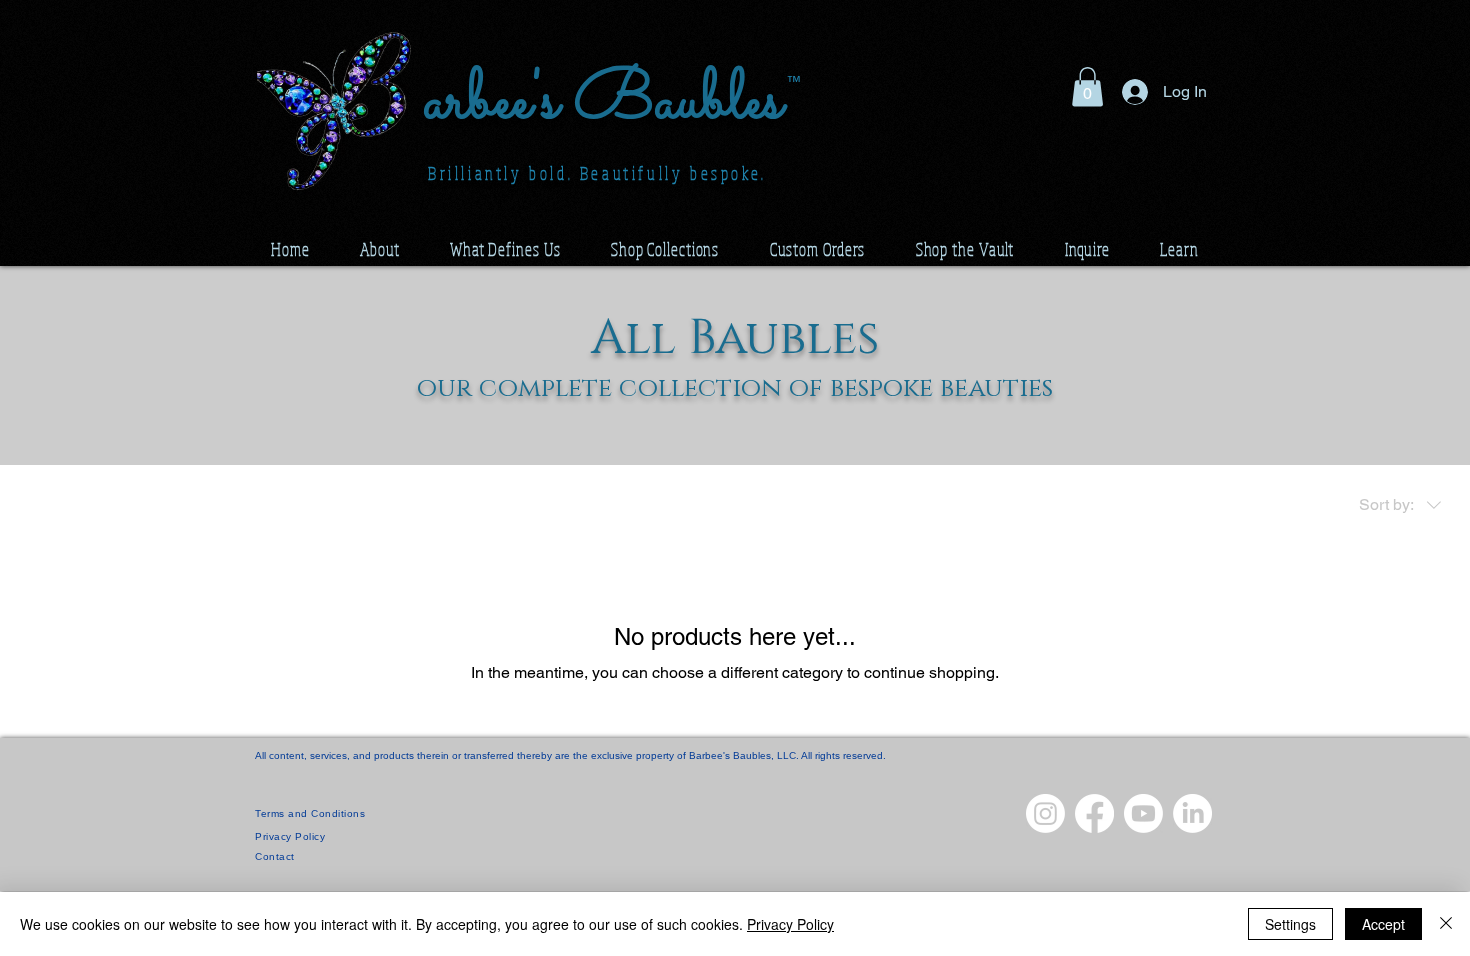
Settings (1290, 924)
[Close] (1446, 924)
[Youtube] (1143, 813)
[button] (1087, 86)
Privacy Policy (790, 924)
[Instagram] (1045, 813)
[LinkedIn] (1192, 813)
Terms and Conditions (310, 813)
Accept (1383, 924)
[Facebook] (1094, 813)
